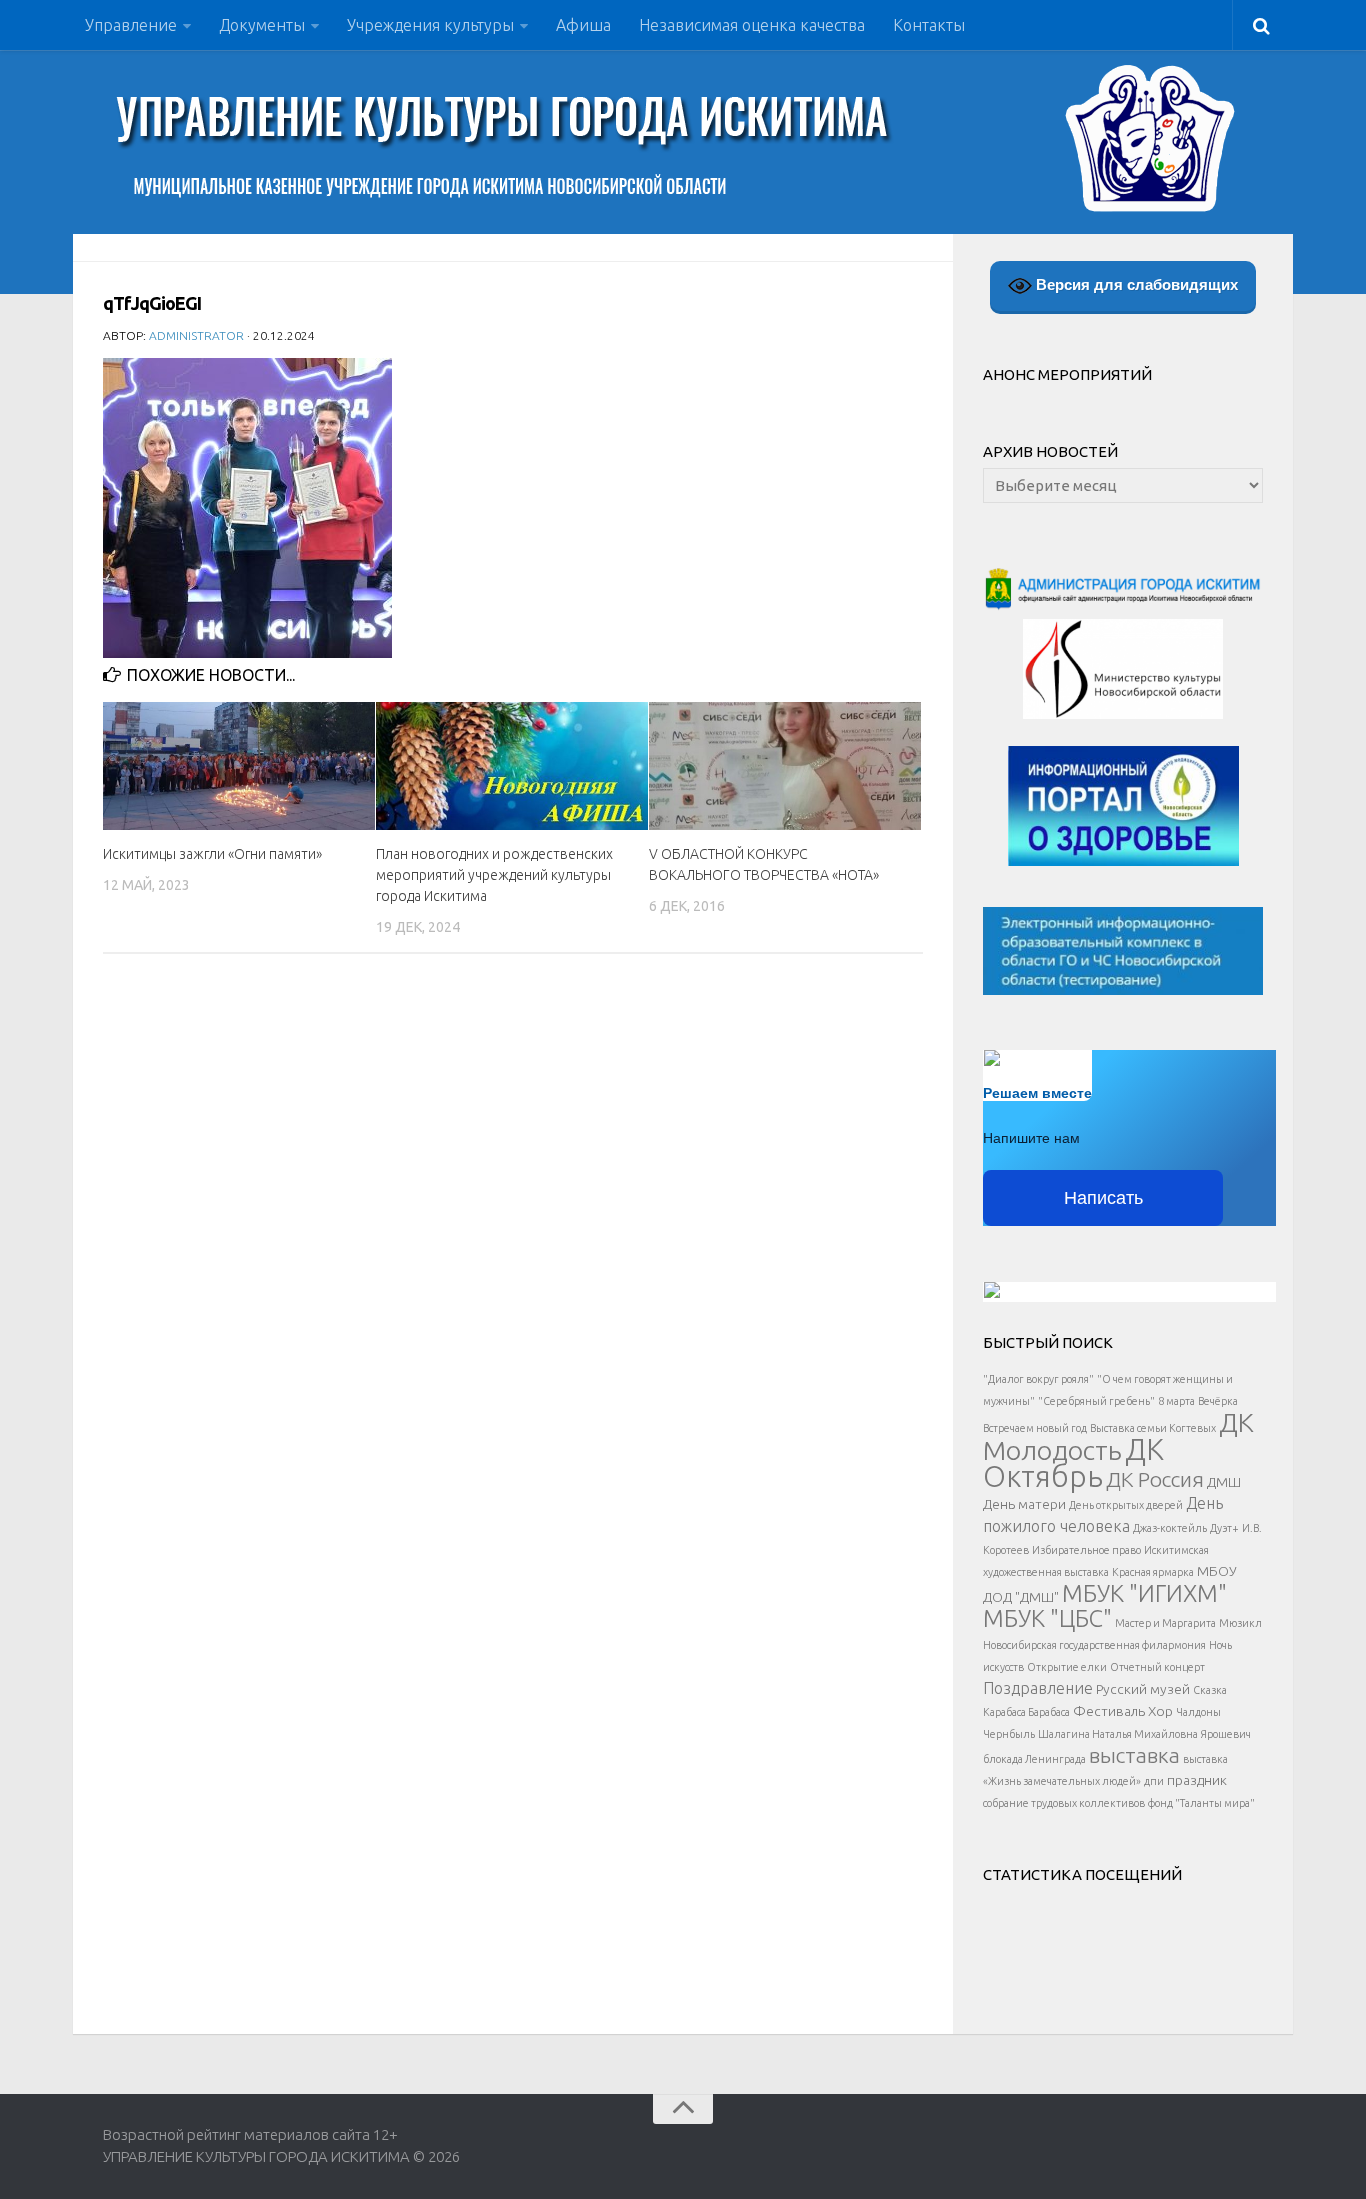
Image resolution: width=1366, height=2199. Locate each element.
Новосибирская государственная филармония (1094, 1645)
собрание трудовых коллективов (1064, 1803)
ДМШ (1224, 1482)
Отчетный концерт (1157, 1667)
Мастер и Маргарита (1165, 1623)
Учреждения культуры (430, 25)
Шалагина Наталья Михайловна (1118, 1734)
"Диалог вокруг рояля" (1038, 1379)
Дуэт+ (1224, 1528)
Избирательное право (1086, 1550)
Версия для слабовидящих (1135, 284)
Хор (1160, 1711)
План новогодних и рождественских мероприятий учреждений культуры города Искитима (494, 875)
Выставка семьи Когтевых (1153, 1428)
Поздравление (1038, 1688)
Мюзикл (1240, 1623)
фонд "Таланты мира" (1201, 1803)
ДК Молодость (1118, 1436)
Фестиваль (1109, 1711)
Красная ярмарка (1153, 1572)
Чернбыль (1009, 1734)
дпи (1154, 1781)
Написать (1103, 1198)
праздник (1197, 1780)
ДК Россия (1155, 1479)
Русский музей (1143, 1689)
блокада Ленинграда (1034, 1759)
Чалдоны (1198, 1712)
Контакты (929, 25)
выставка (1134, 1755)
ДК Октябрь (1073, 1463)
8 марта (1176, 1401)
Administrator (196, 335)
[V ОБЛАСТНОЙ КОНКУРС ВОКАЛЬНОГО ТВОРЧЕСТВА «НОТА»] (785, 766)
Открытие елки (1067, 1667)
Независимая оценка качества (752, 25)
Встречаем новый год (1035, 1428)
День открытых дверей (1126, 1505)
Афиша (583, 25)
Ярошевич (1226, 1734)
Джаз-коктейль (1170, 1528)
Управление (131, 25)
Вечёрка (1218, 1401)
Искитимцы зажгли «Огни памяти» (212, 854)
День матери (1024, 1504)
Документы (262, 25)
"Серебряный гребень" (1096, 1401)
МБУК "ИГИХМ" (1144, 1593)
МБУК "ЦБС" (1047, 1618)
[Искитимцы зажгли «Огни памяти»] (239, 766)
